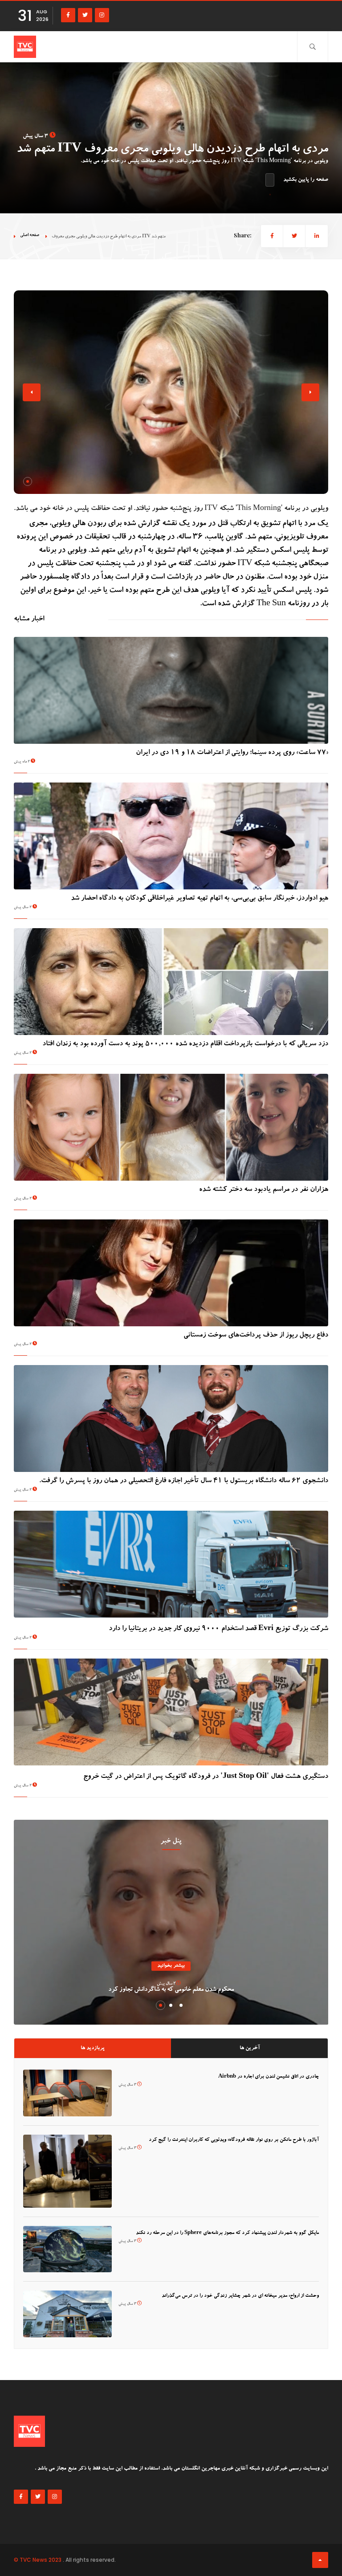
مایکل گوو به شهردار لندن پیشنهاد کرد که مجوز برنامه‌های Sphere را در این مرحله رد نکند (227, 2233)
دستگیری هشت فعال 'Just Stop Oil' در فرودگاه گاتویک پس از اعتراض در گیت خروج (206, 1777)
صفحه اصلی (30, 235)
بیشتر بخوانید (171, 1966)
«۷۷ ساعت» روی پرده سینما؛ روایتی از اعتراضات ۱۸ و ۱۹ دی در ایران (232, 753)
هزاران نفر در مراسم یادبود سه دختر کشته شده (264, 1190)
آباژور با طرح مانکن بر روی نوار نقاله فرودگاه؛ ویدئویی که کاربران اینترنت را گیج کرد (234, 2140)
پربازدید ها (93, 2048)
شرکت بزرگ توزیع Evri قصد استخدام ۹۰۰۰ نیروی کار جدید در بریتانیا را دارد (218, 1629)
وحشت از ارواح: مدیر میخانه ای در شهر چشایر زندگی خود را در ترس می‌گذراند (240, 2296)
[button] (28, 481)
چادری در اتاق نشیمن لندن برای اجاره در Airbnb (269, 2077)
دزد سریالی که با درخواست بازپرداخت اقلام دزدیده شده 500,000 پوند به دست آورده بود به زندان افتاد (185, 1044)
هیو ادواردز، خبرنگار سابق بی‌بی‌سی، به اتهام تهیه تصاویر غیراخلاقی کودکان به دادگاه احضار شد (199, 899)
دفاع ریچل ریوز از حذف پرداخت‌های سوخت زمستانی (256, 1336)
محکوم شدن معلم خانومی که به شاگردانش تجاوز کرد (171, 1990)
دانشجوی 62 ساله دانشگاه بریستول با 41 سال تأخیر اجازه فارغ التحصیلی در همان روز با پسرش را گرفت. (184, 1481)
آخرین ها (250, 2048)
